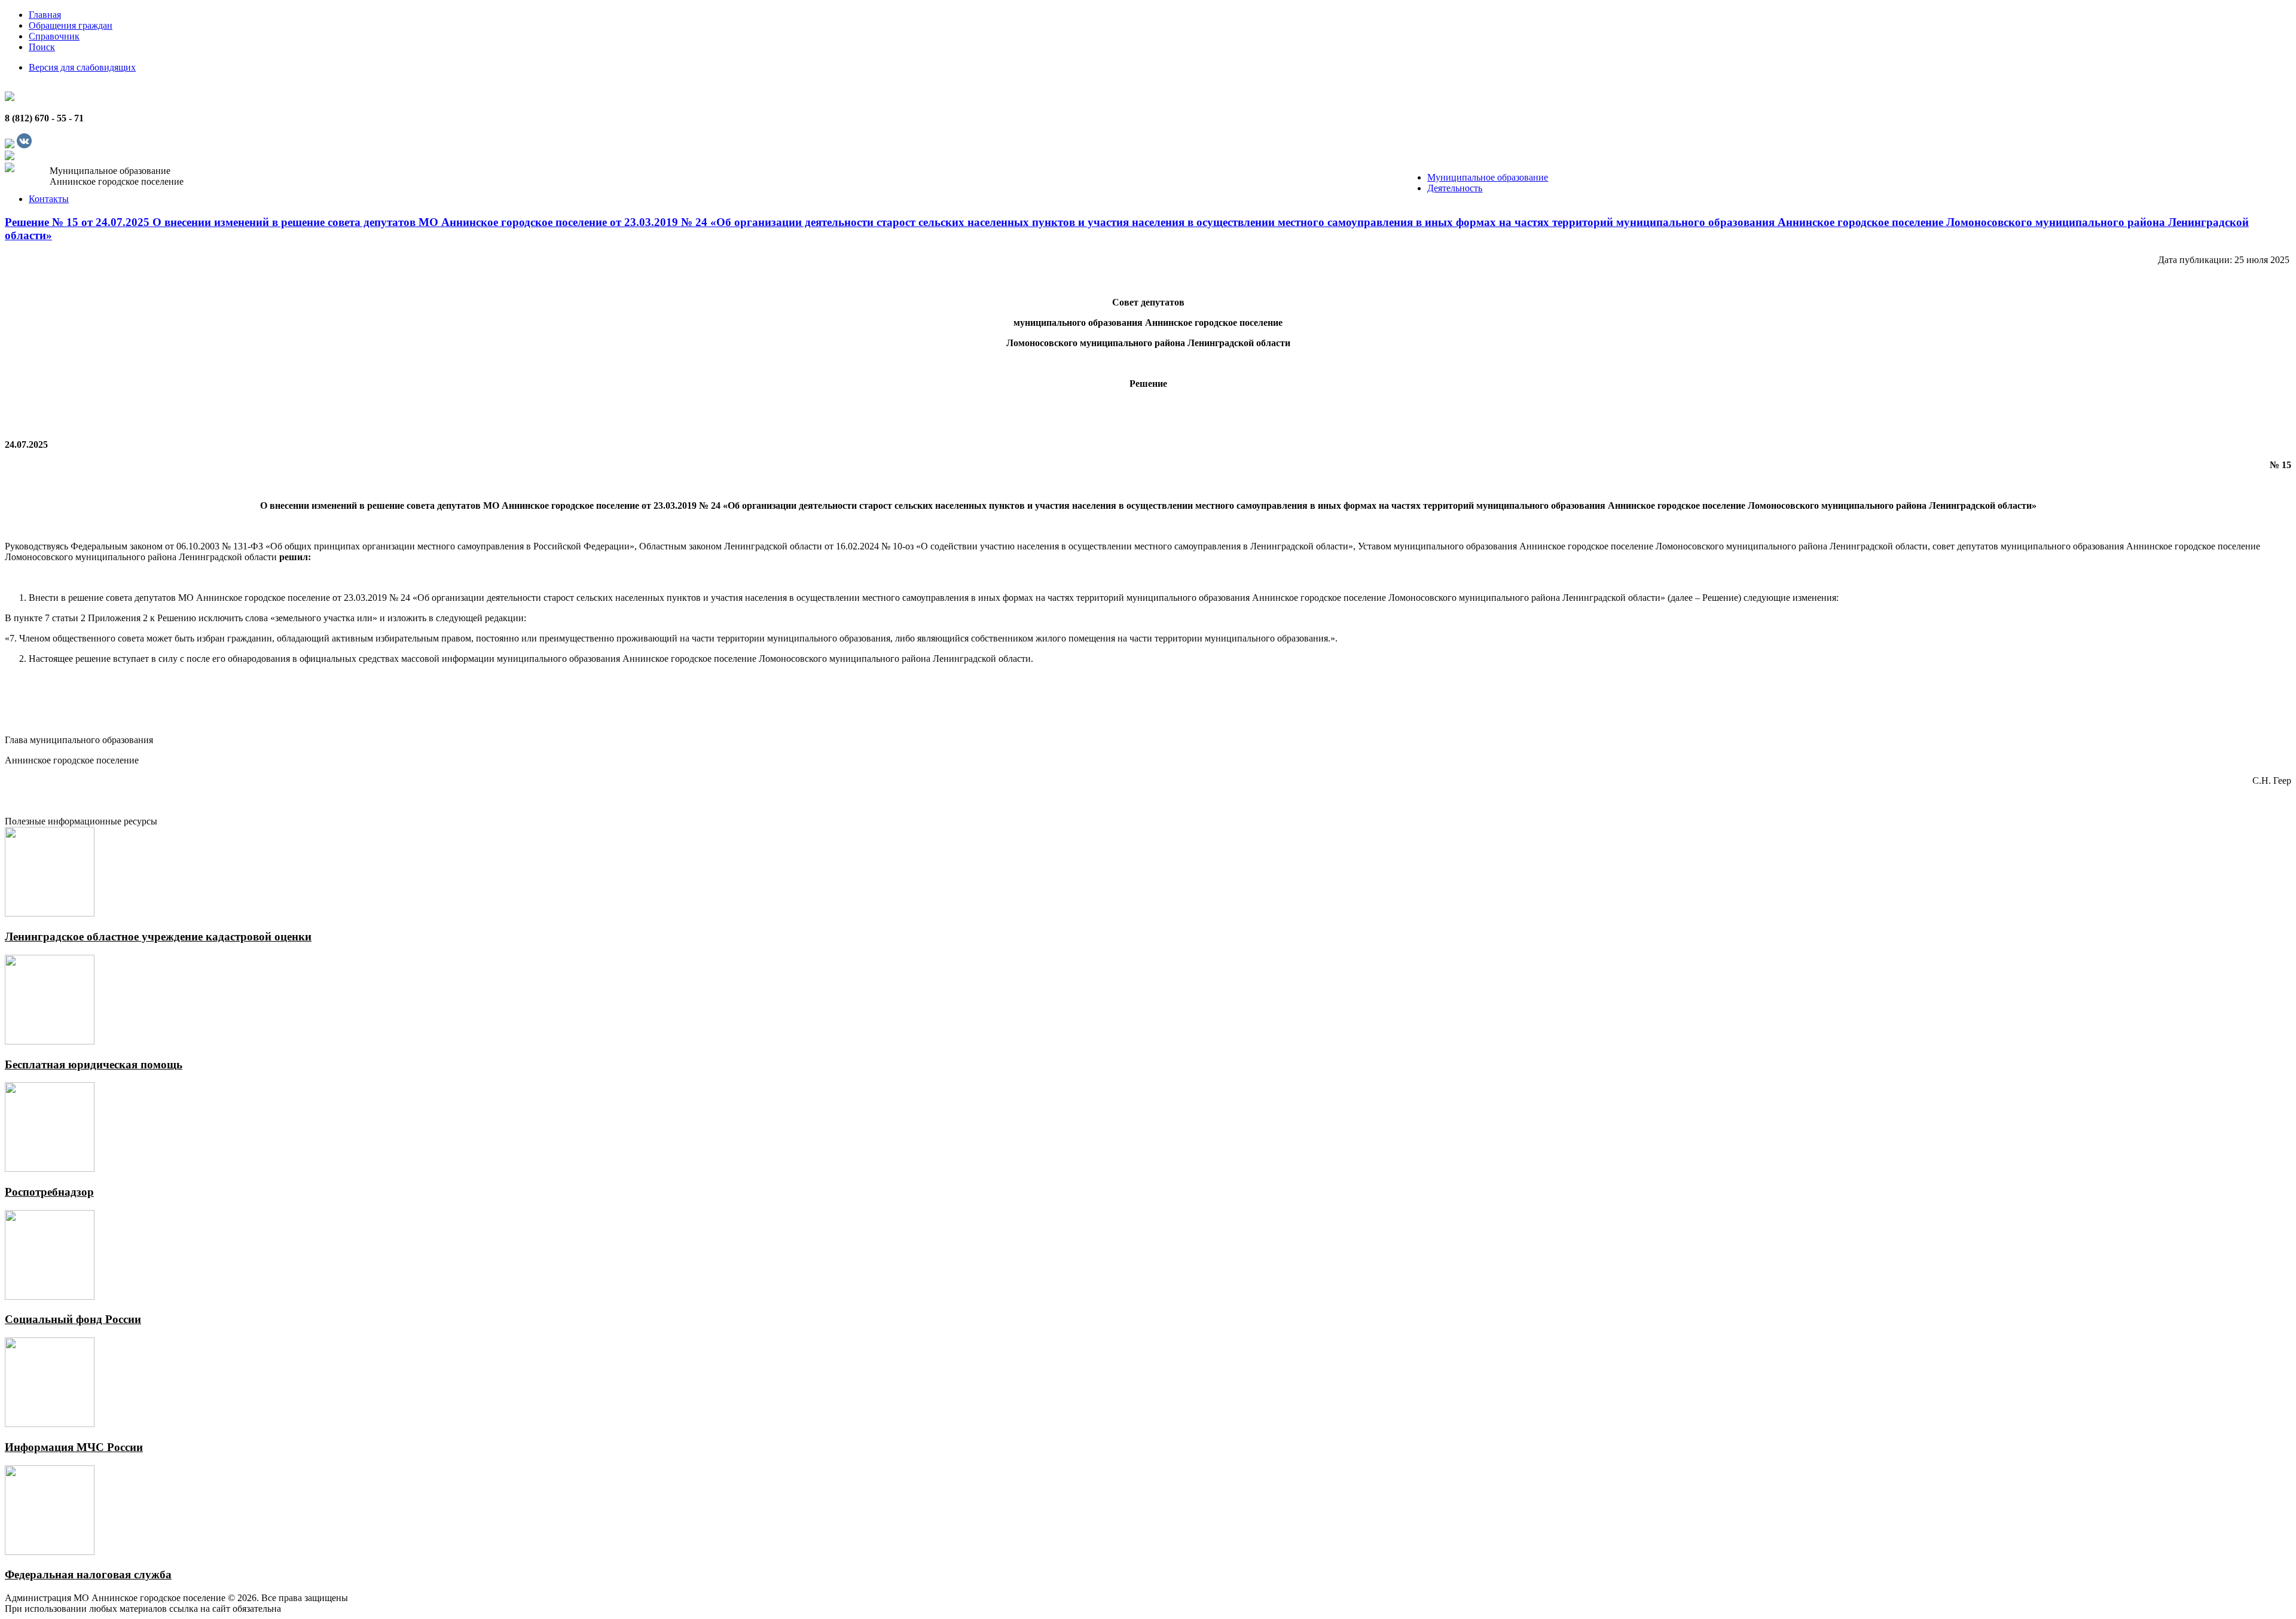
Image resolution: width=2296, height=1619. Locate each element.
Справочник (54, 36)
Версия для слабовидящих (82, 67)
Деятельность (1455, 188)
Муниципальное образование (1488, 177)
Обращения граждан (71, 25)
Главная (45, 15)
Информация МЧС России (74, 1447)
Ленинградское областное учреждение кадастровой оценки (158, 937)
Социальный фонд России (73, 1319)
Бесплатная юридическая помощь (94, 1064)
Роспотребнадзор (49, 1192)
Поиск (42, 47)
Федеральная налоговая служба (88, 1574)
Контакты (49, 199)
